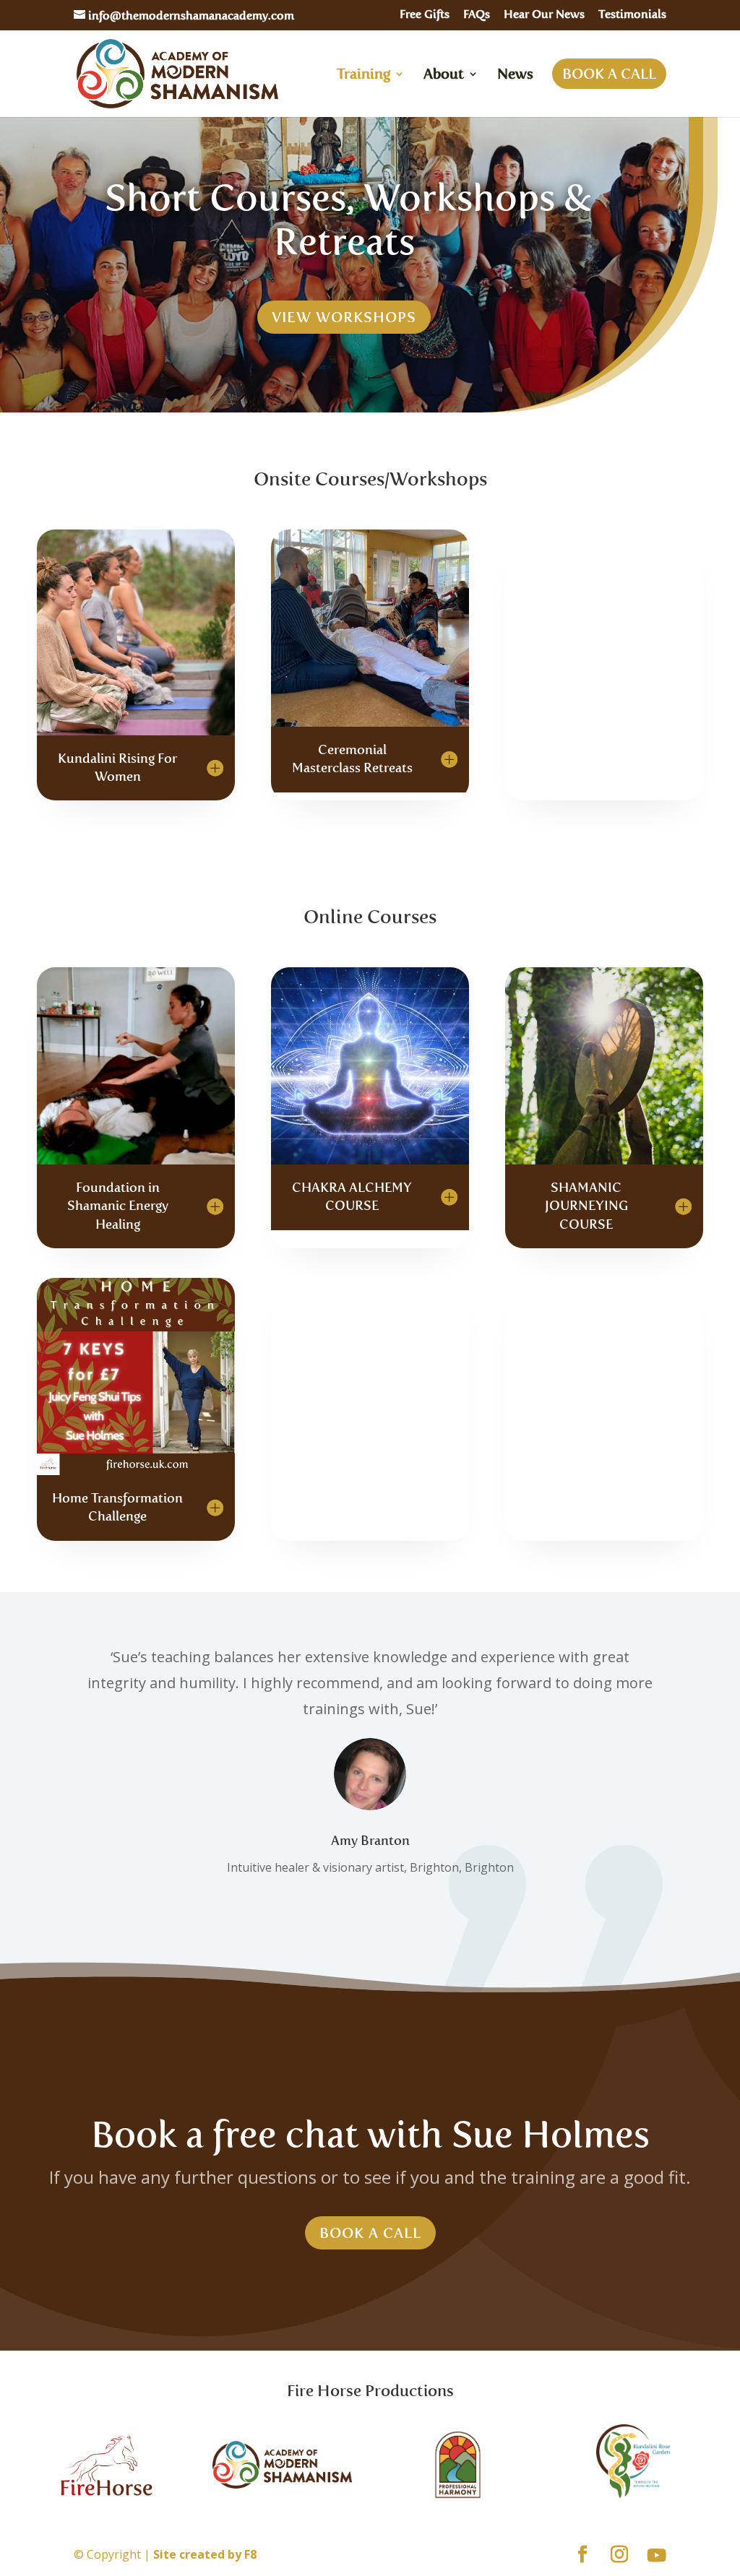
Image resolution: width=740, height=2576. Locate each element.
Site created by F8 (205, 2554)
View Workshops (344, 317)
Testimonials (632, 15)
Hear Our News (544, 15)
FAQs (477, 15)
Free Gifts (425, 15)
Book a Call (370, 2233)
